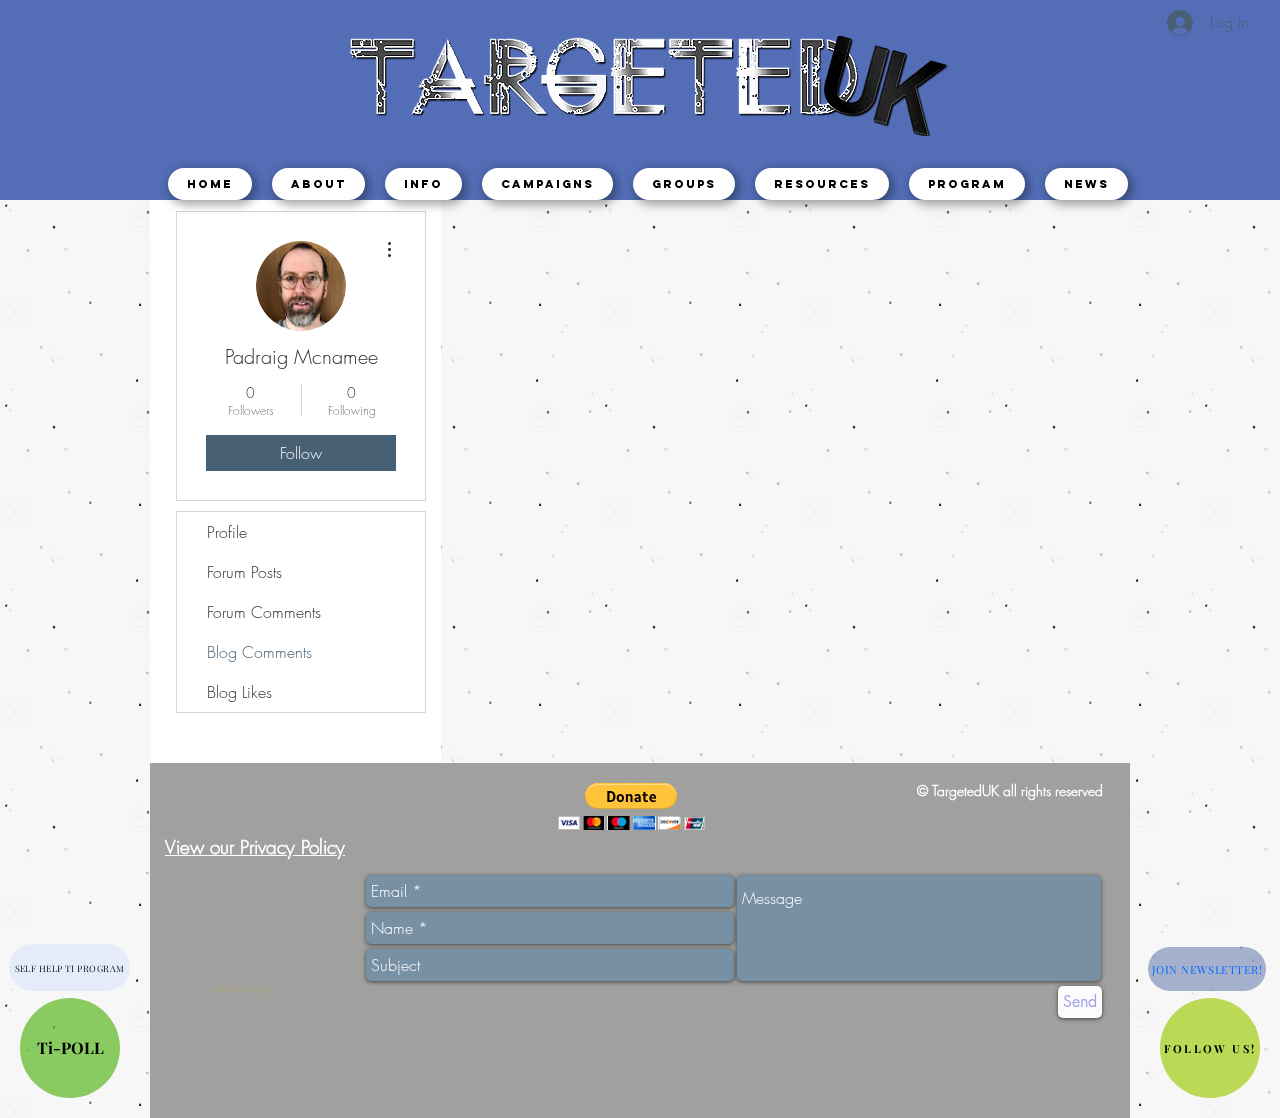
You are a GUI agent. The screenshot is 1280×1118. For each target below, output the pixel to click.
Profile (227, 532)
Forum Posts (244, 572)
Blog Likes (239, 692)
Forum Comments (264, 612)
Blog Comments (259, 652)
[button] (423, 184)
